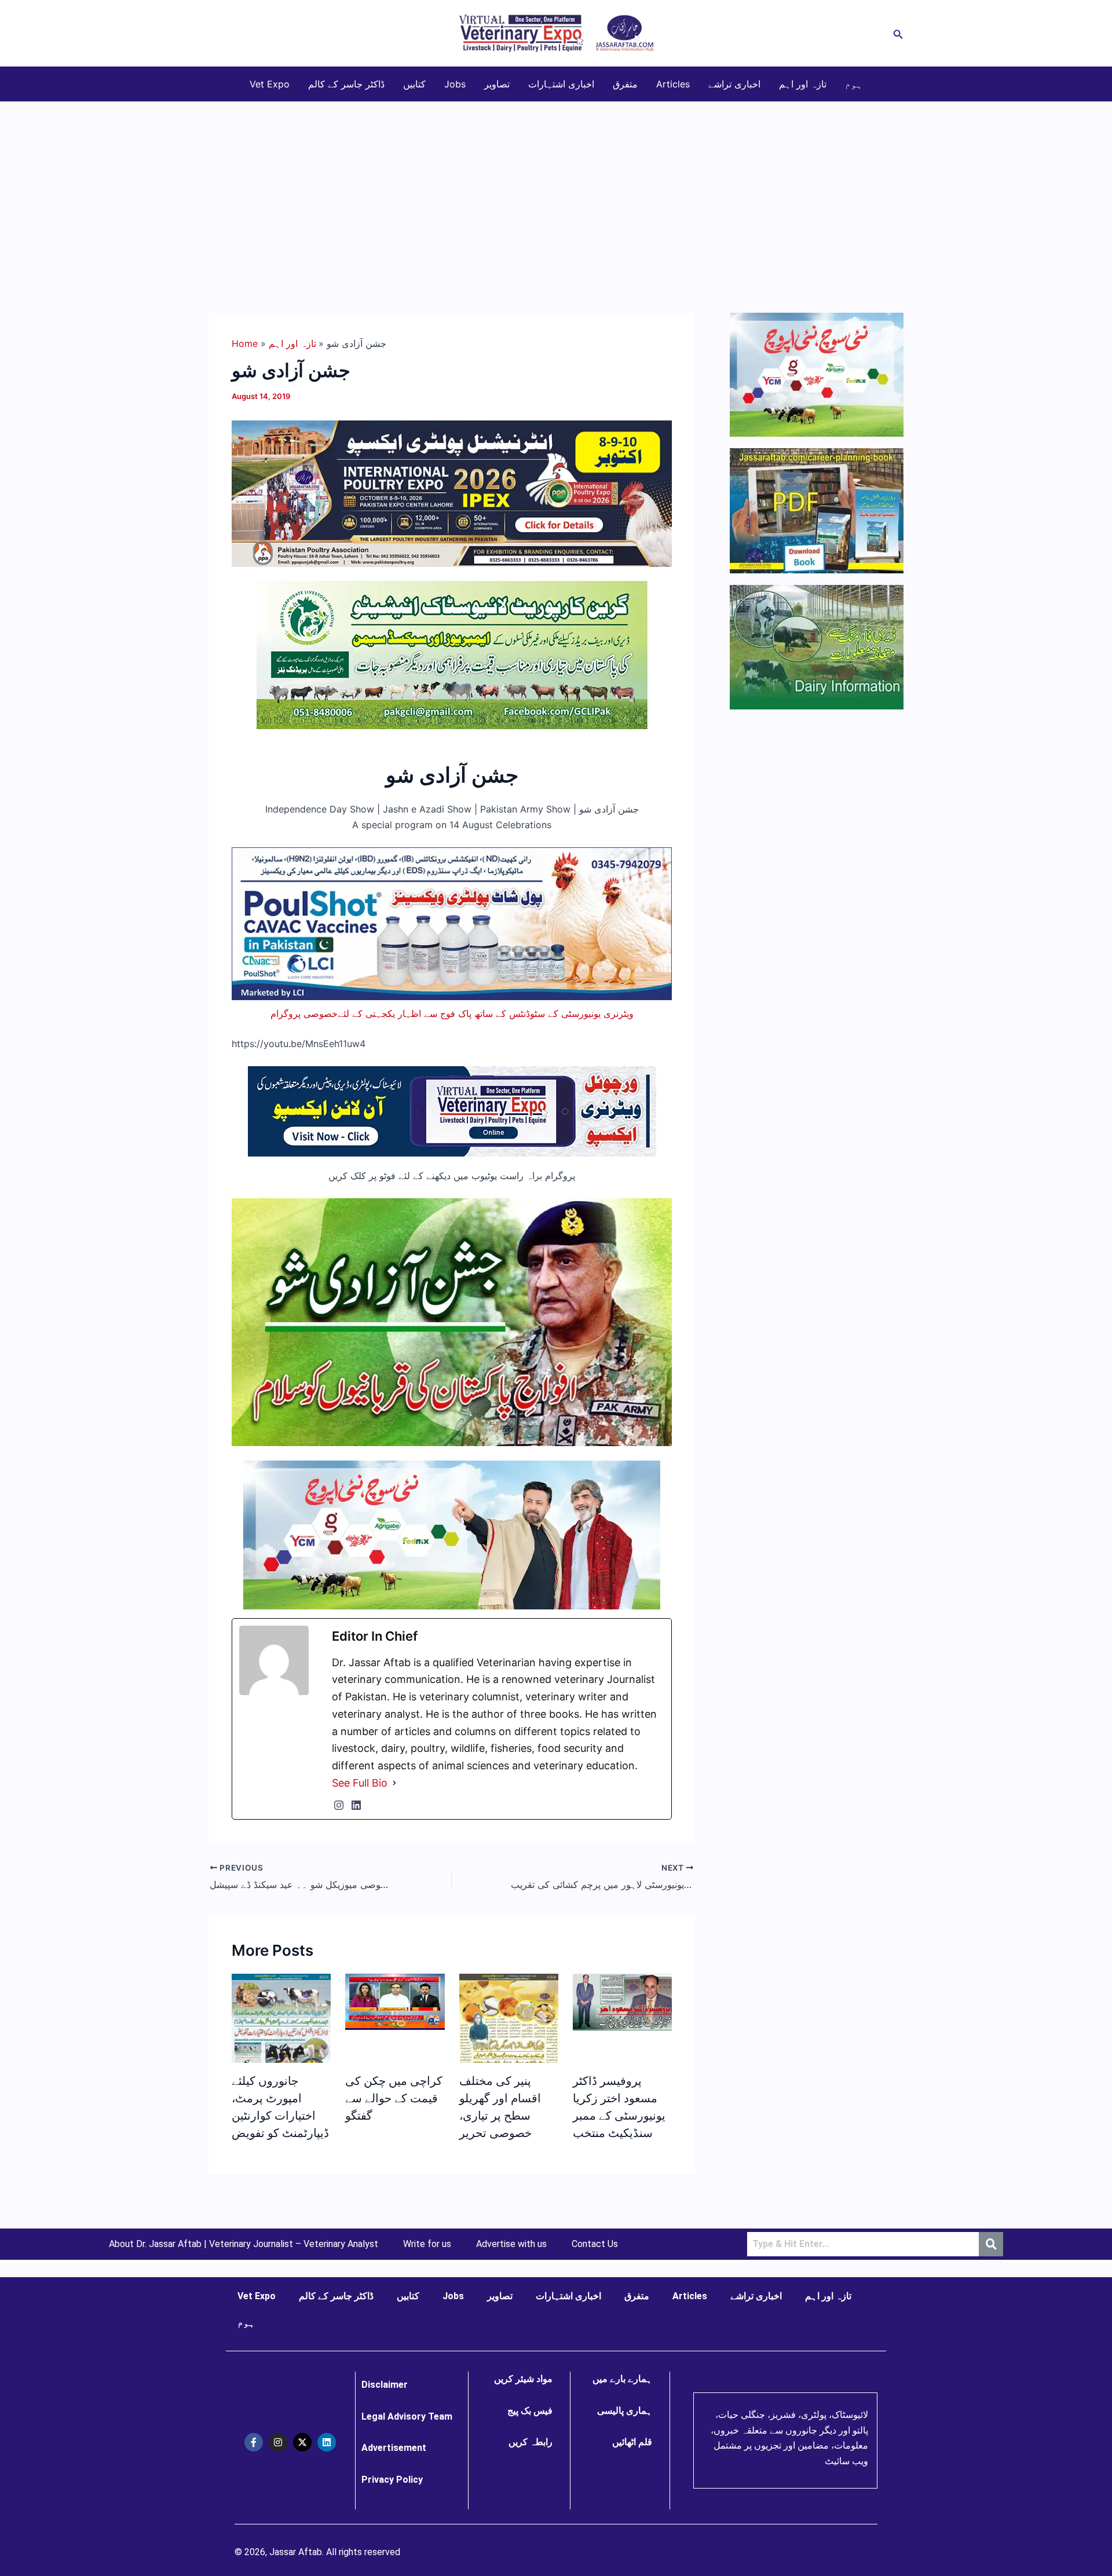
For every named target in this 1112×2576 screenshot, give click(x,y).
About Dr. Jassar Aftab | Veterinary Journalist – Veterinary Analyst (244, 2244)
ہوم (854, 84)
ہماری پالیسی (625, 2411)
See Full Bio (360, 1783)
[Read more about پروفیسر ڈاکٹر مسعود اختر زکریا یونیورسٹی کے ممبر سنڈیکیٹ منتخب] (622, 2001)
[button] (898, 33)
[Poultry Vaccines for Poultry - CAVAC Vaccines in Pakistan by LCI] (452, 923)
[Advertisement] (556, 189)
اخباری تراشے (734, 84)
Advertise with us (511, 2244)
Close (987, 1177)
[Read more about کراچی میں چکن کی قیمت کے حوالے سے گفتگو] (395, 2001)
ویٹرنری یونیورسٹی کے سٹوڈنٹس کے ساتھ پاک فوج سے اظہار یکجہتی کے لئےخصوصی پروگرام (452, 1013)
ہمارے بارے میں (622, 2379)
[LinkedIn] (356, 1805)
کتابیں (414, 84)
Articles (673, 84)
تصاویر (497, 84)
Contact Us (595, 2244)
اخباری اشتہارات (561, 84)
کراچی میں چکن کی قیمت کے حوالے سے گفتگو (394, 2098)
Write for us (427, 2244)
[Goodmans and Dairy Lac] (452, 1534)
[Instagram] (339, 1805)
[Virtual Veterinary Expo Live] (452, 1110)
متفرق (625, 84)
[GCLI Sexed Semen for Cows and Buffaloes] (452, 654)
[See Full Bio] (394, 1783)
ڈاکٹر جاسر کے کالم (346, 84)
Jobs (455, 84)
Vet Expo (270, 84)
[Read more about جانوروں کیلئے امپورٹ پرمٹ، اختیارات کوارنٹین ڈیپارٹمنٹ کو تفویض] (281, 2032)
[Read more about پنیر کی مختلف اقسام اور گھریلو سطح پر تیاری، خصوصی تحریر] (509, 2057)
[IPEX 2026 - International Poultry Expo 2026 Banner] (452, 493)
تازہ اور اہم (803, 84)
